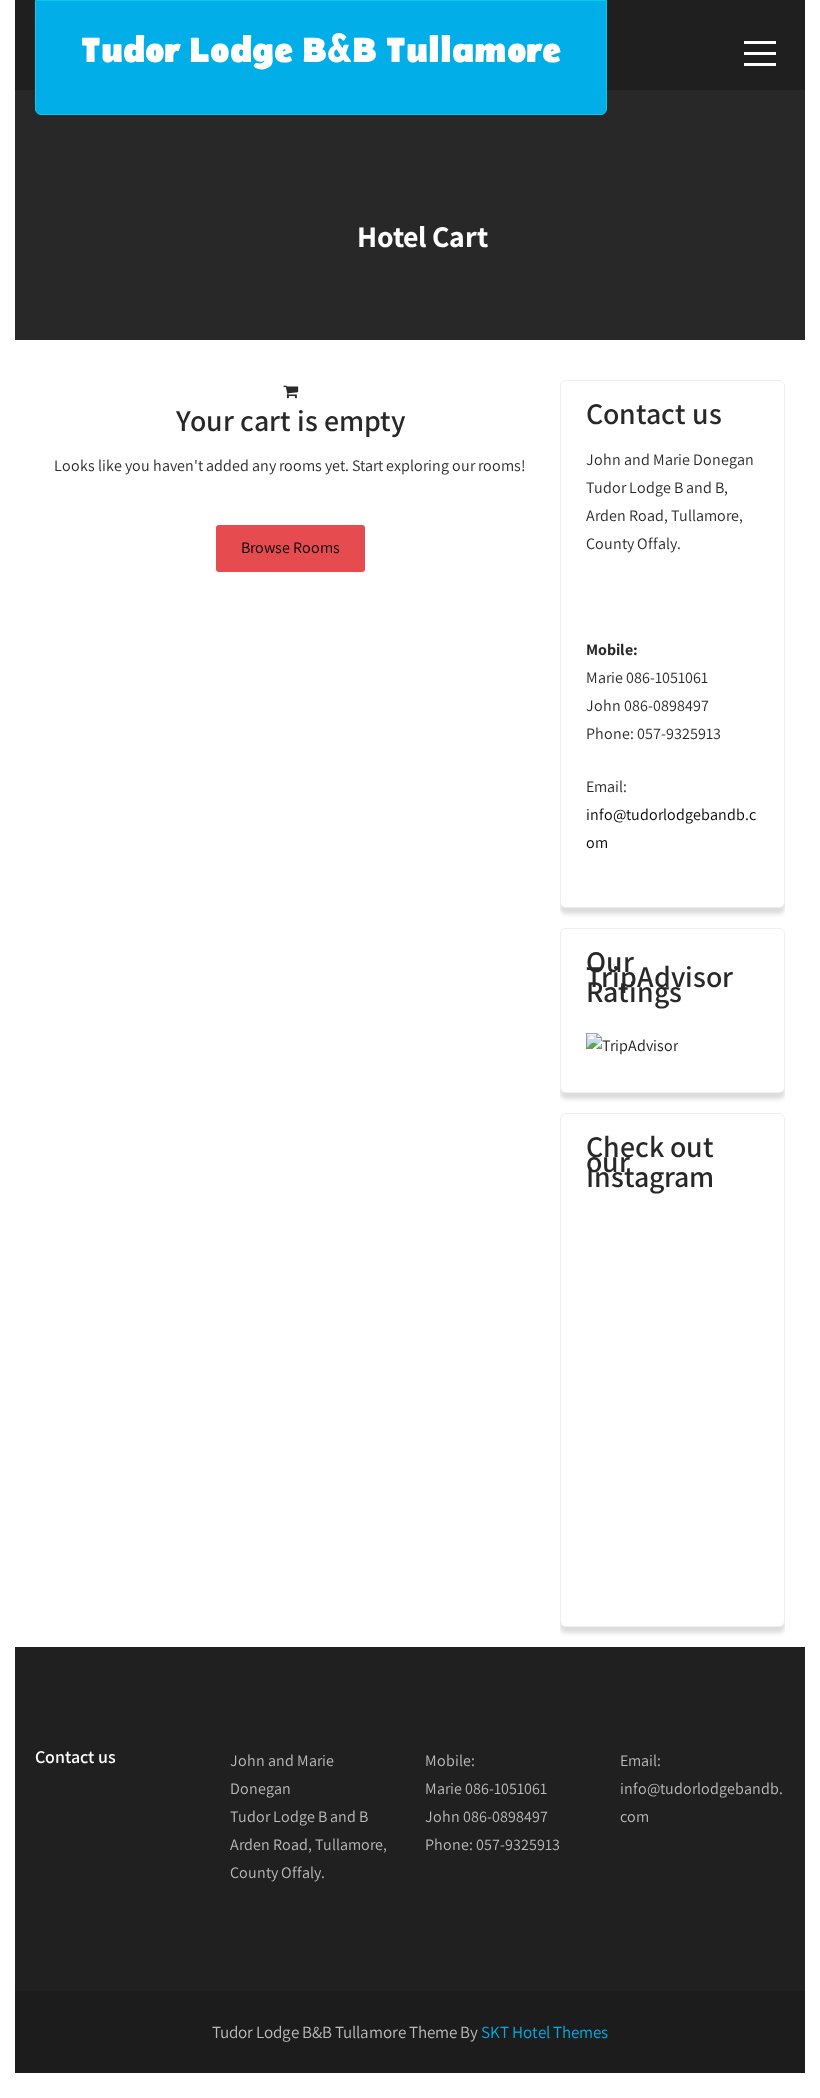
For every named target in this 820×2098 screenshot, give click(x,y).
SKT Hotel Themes (544, 2032)
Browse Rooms (290, 547)
